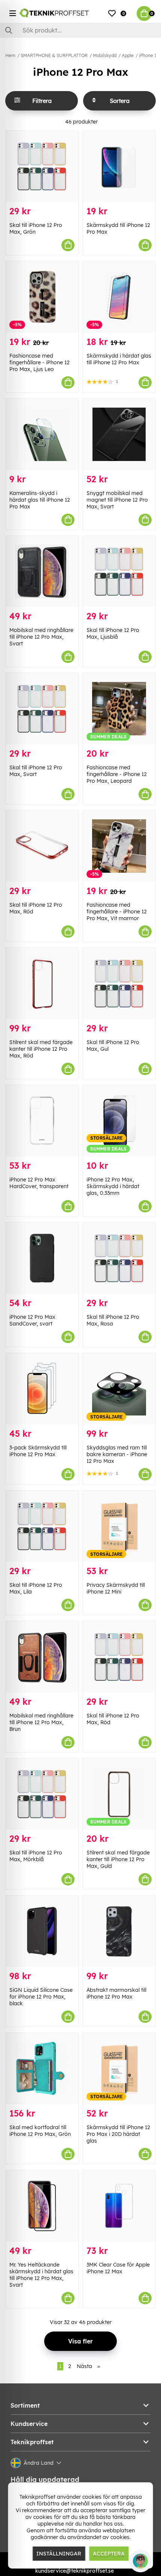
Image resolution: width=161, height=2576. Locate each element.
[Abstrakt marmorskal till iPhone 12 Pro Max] (119, 1931)
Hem (10, 55)
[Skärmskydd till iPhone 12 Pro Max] (119, 166)
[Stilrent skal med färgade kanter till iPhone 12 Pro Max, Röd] (42, 983)
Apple (128, 55)
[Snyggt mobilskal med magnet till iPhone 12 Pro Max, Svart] (119, 434)
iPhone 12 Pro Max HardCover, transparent (39, 1183)
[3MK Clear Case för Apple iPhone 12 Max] (119, 2206)
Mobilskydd (105, 55)
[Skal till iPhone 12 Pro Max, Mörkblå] (42, 1794)
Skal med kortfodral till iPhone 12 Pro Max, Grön (40, 2131)
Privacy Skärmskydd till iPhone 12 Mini (116, 1588)
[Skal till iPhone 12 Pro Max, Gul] (119, 983)
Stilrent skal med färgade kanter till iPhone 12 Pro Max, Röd (41, 1049)
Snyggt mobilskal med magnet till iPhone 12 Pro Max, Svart (117, 500)
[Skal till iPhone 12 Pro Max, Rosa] (119, 1258)
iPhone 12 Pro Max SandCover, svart (32, 1320)
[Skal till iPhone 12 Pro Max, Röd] (42, 846)
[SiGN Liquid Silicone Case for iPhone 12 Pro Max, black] (42, 1931)
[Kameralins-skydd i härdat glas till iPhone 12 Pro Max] (42, 434)
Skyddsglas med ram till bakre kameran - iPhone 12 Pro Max (117, 1454)
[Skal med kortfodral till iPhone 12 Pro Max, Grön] (42, 2069)
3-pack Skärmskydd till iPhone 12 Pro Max (38, 1451)
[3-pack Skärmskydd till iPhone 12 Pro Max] (42, 1389)
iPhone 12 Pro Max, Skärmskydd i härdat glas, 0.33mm (113, 1186)
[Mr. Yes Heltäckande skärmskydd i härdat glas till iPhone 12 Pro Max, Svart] (42, 2206)
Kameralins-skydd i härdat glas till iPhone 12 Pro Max (40, 500)
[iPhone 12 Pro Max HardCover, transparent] (42, 1121)
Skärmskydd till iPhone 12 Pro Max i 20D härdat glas (118, 2134)
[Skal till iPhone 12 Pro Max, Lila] (42, 1526)
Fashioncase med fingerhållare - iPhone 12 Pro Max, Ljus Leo (40, 362)
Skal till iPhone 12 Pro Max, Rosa (113, 1320)
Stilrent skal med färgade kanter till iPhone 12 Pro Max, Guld (118, 1859)
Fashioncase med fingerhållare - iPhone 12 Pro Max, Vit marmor (117, 912)
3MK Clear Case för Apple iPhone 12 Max (118, 2268)
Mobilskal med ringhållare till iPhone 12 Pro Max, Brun (41, 1722)
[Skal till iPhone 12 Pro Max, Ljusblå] (119, 572)
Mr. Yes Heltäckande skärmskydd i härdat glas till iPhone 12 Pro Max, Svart (41, 2275)
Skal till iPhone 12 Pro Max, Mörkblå (36, 1856)
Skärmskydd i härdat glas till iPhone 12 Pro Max (119, 359)
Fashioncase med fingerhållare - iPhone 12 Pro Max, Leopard (117, 774)
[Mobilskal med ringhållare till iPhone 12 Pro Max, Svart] (42, 572)
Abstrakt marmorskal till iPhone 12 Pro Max (116, 1993)
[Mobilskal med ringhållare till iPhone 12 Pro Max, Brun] (42, 1657)
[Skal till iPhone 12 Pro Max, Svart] (42, 709)
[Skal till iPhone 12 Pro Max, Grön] (42, 166)
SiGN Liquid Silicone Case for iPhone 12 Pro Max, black (41, 1997)
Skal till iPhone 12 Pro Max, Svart (36, 771)
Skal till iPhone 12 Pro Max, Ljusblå (113, 633)
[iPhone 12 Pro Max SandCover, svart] (42, 1258)
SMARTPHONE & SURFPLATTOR (54, 55)
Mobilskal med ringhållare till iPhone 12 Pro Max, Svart (41, 637)
